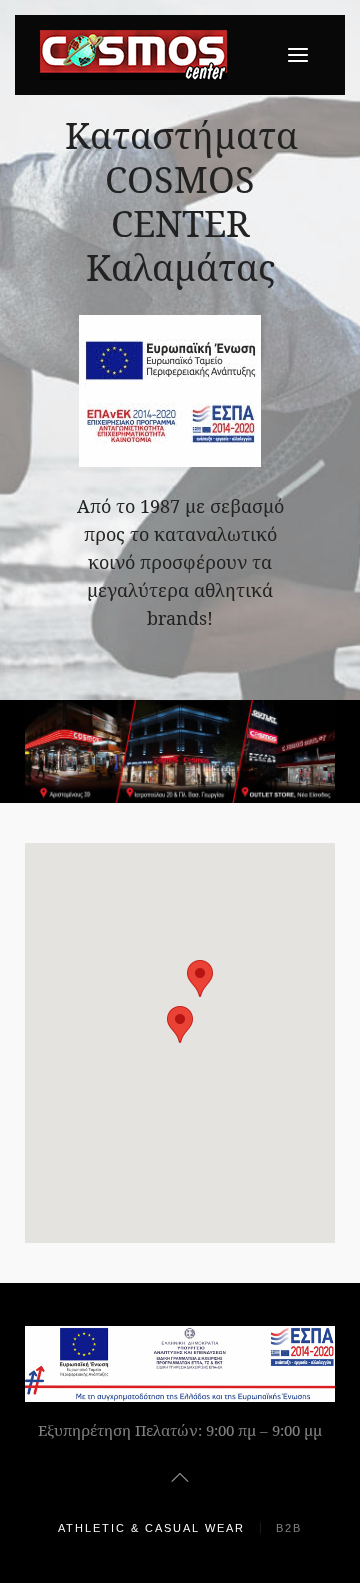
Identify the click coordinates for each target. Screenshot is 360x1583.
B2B (289, 1528)
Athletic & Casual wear (151, 1528)
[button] (180, 1024)
